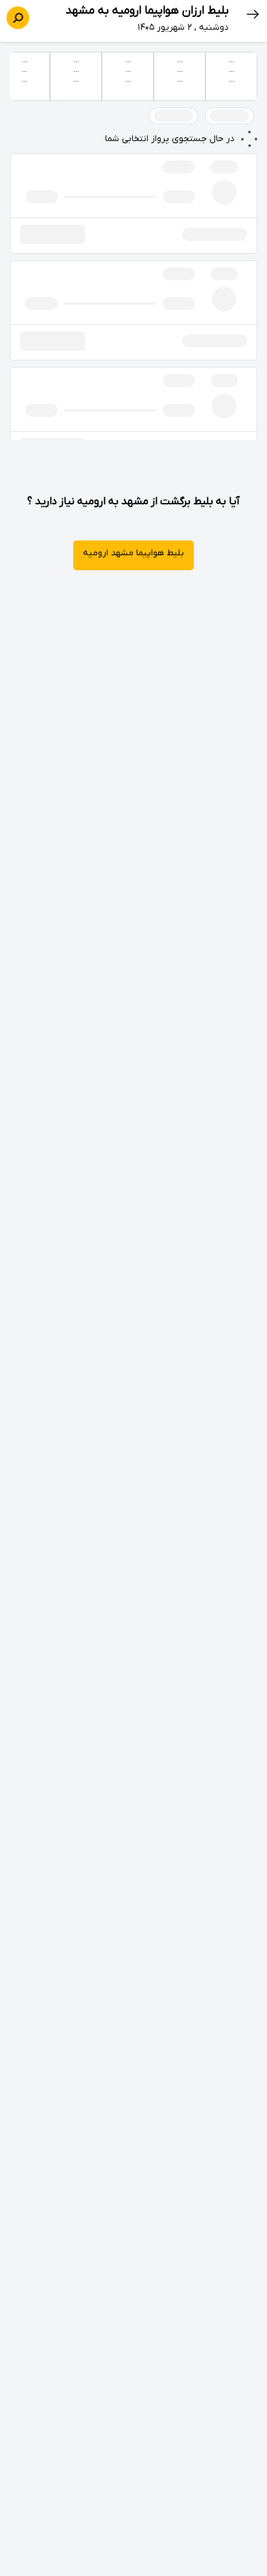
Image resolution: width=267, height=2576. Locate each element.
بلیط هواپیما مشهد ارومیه (133, 553)
